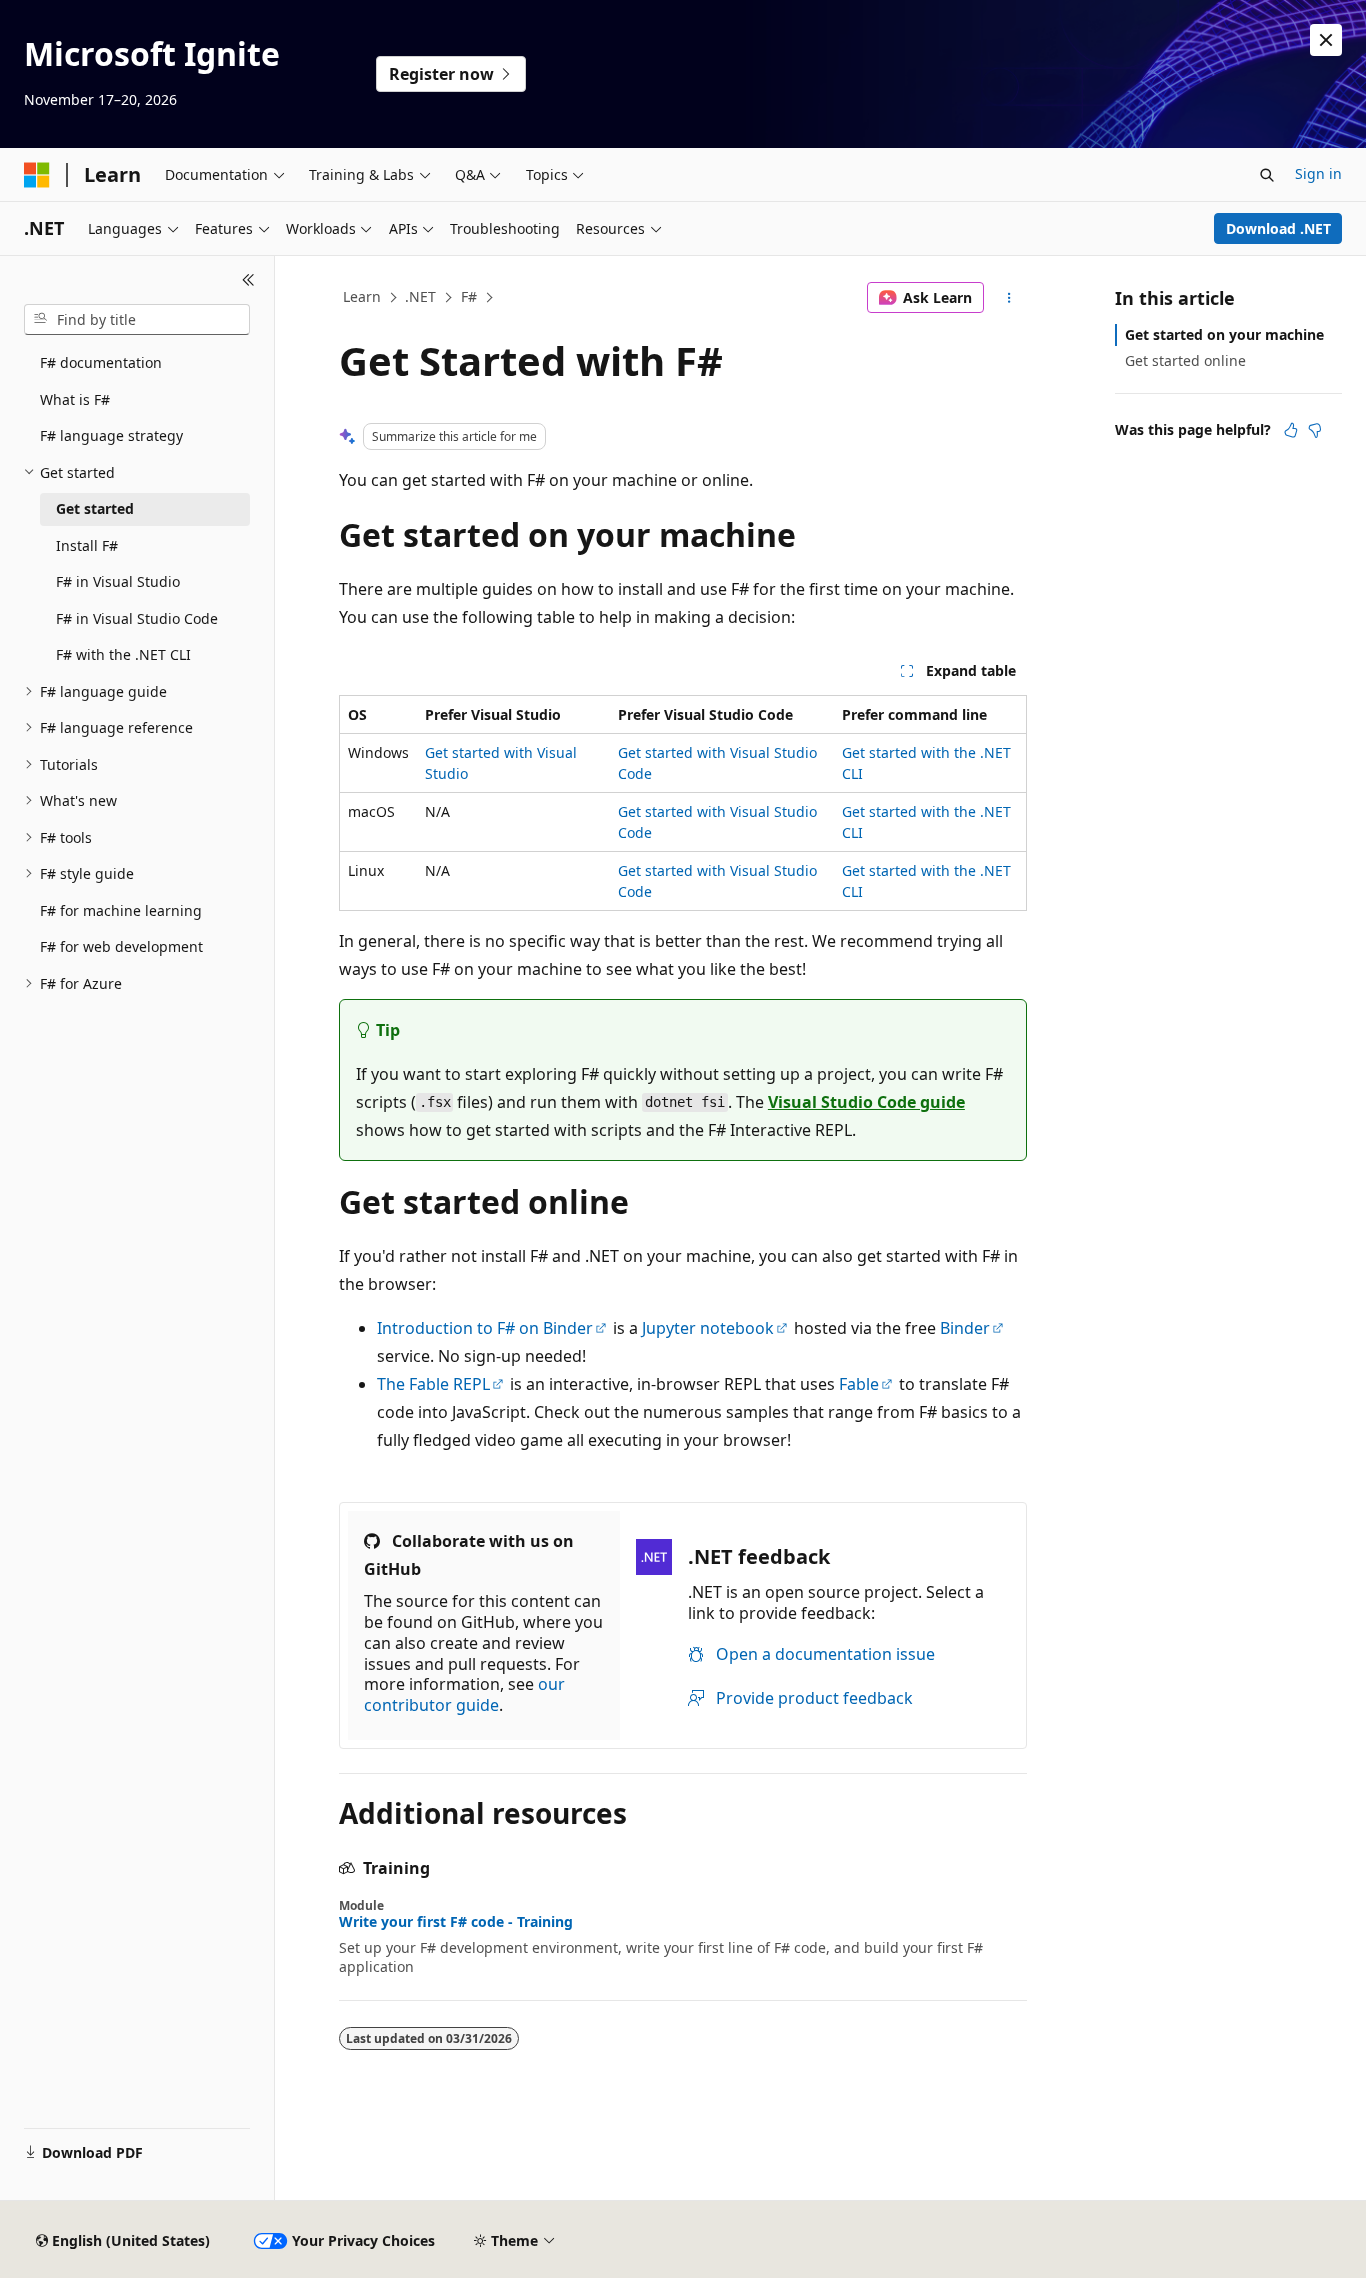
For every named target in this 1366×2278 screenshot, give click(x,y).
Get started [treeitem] (95, 508)
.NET (420, 296)
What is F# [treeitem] (75, 399)
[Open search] (1267, 175)
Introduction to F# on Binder (485, 1328)
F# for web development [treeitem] (121, 946)
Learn (362, 296)
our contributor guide (464, 1694)
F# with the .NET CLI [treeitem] (123, 654)
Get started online (1185, 360)
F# (469, 296)
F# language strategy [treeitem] (111, 435)
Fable (859, 1384)
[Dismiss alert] (1326, 40)
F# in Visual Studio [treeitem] (118, 581)
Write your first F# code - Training (456, 1922)
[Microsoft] (37, 175)
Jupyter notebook (708, 1328)
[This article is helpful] (1291, 430)
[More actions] (1009, 298)
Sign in (1318, 173)
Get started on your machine (1224, 334)
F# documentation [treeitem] (101, 362)
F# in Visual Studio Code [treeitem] (137, 618)
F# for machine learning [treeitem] (121, 910)
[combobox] (137, 320)
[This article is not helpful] (1315, 430)
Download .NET (1278, 228)
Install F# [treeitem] (87, 545)
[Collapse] (248, 280)
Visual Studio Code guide (866, 1102)
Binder (965, 1328)
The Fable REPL (433, 1384)
